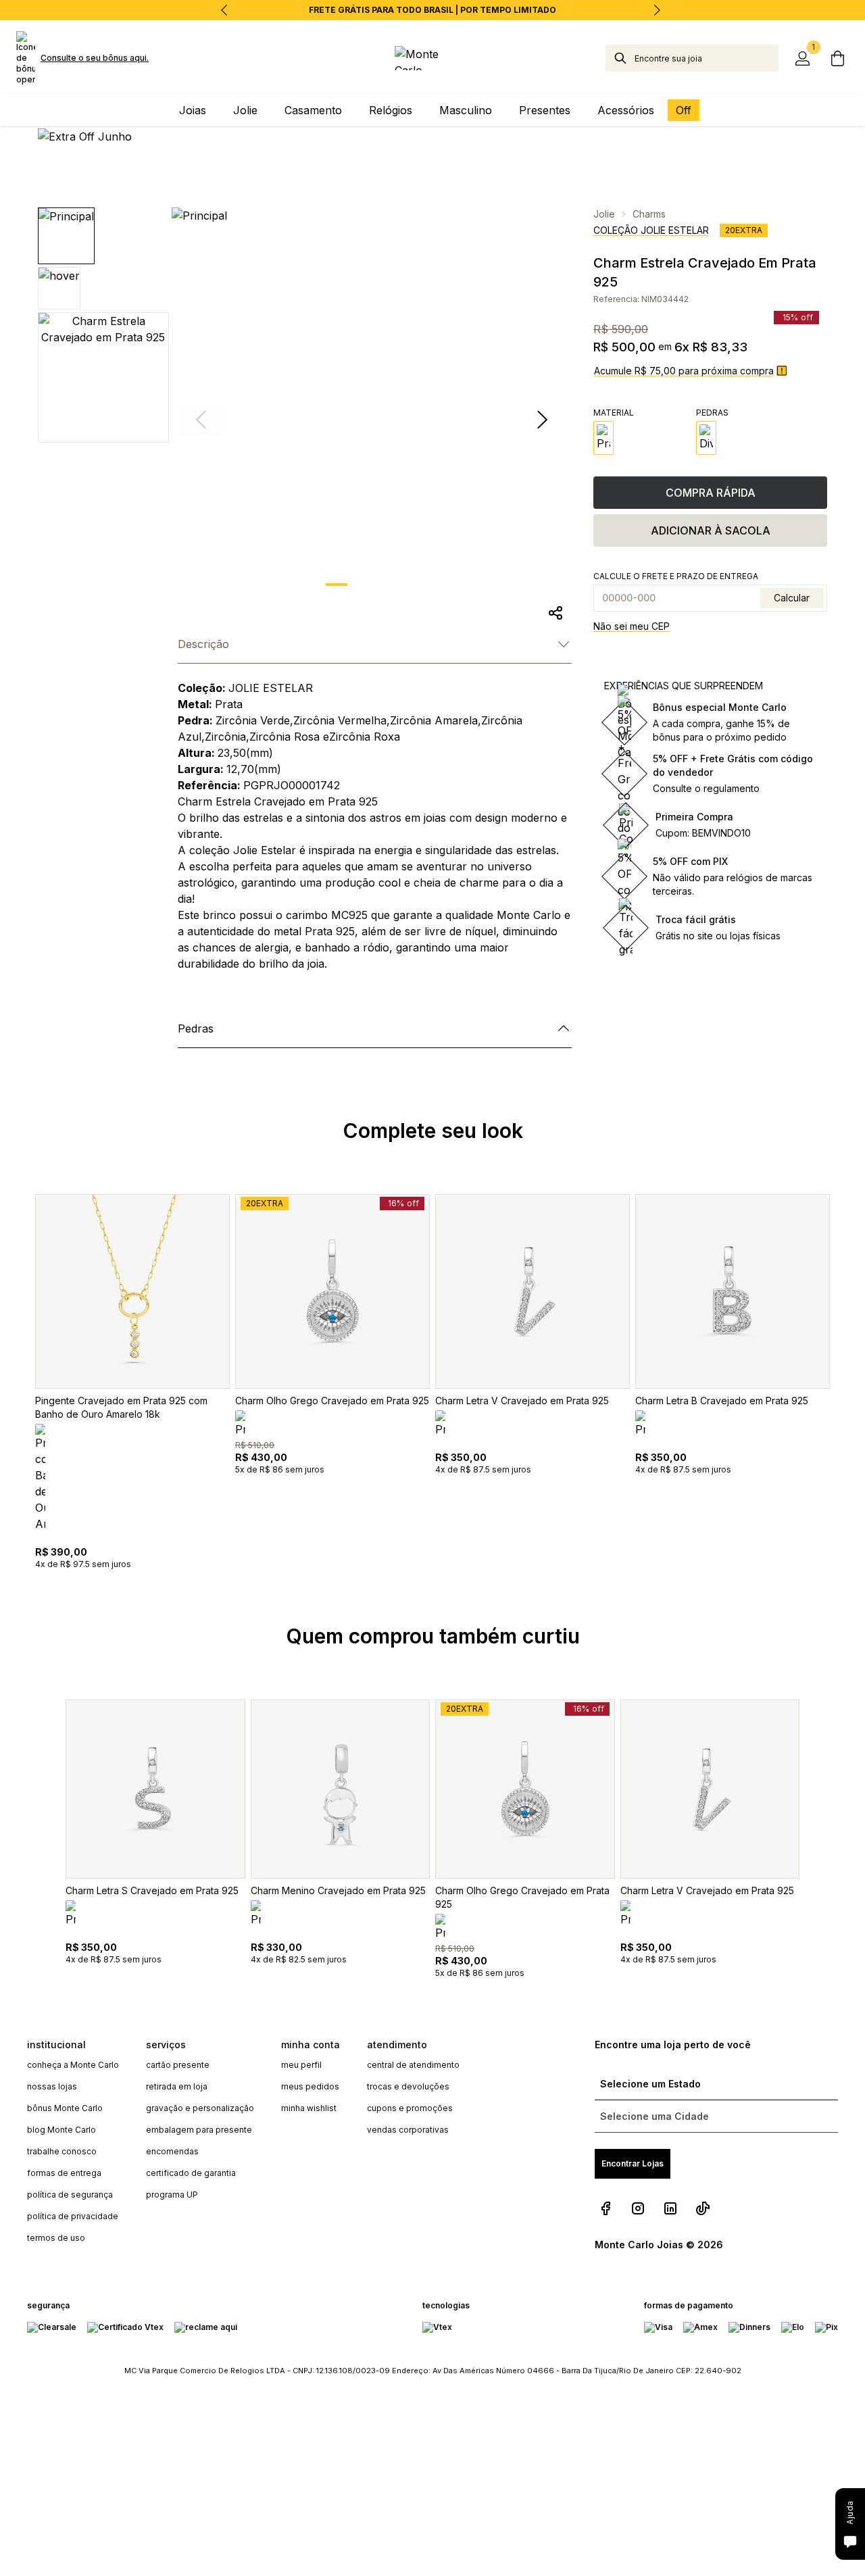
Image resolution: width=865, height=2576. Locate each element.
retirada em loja (177, 2086)
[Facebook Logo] (605, 2208)
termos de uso (56, 2238)
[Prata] (603, 438)
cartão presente (178, 2065)
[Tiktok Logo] (703, 2208)
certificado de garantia (191, 2173)
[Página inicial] (432, 58)
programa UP (172, 2195)
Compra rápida (711, 493)
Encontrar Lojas (633, 2163)
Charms (649, 214)
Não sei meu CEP (632, 626)
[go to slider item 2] (407, 585)
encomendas (172, 2151)
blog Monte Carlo (61, 2130)
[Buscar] (620, 58)
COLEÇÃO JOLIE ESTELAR (651, 230)
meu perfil (301, 2065)
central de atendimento (413, 2065)
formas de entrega (64, 2173)
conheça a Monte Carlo (73, 2065)
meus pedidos (310, 2086)
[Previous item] (224, 10)
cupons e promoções (410, 2108)
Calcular (792, 598)
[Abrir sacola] (838, 58)
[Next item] (657, 10)
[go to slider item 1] (372, 585)
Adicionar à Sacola (711, 530)
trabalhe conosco (62, 2151)
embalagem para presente (199, 2130)
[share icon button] (555, 613)
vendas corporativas (408, 2130)
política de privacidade (73, 2216)
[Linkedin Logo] (670, 2208)
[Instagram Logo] (638, 2208)
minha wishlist (309, 2108)
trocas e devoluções (408, 2086)
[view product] (132, 1291)
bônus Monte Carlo (65, 2108)
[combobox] (707, 58)
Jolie (604, 214)
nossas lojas (52, 2086)
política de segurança (70, 2195)
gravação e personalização (200, 2108)
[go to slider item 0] (337, 585)
